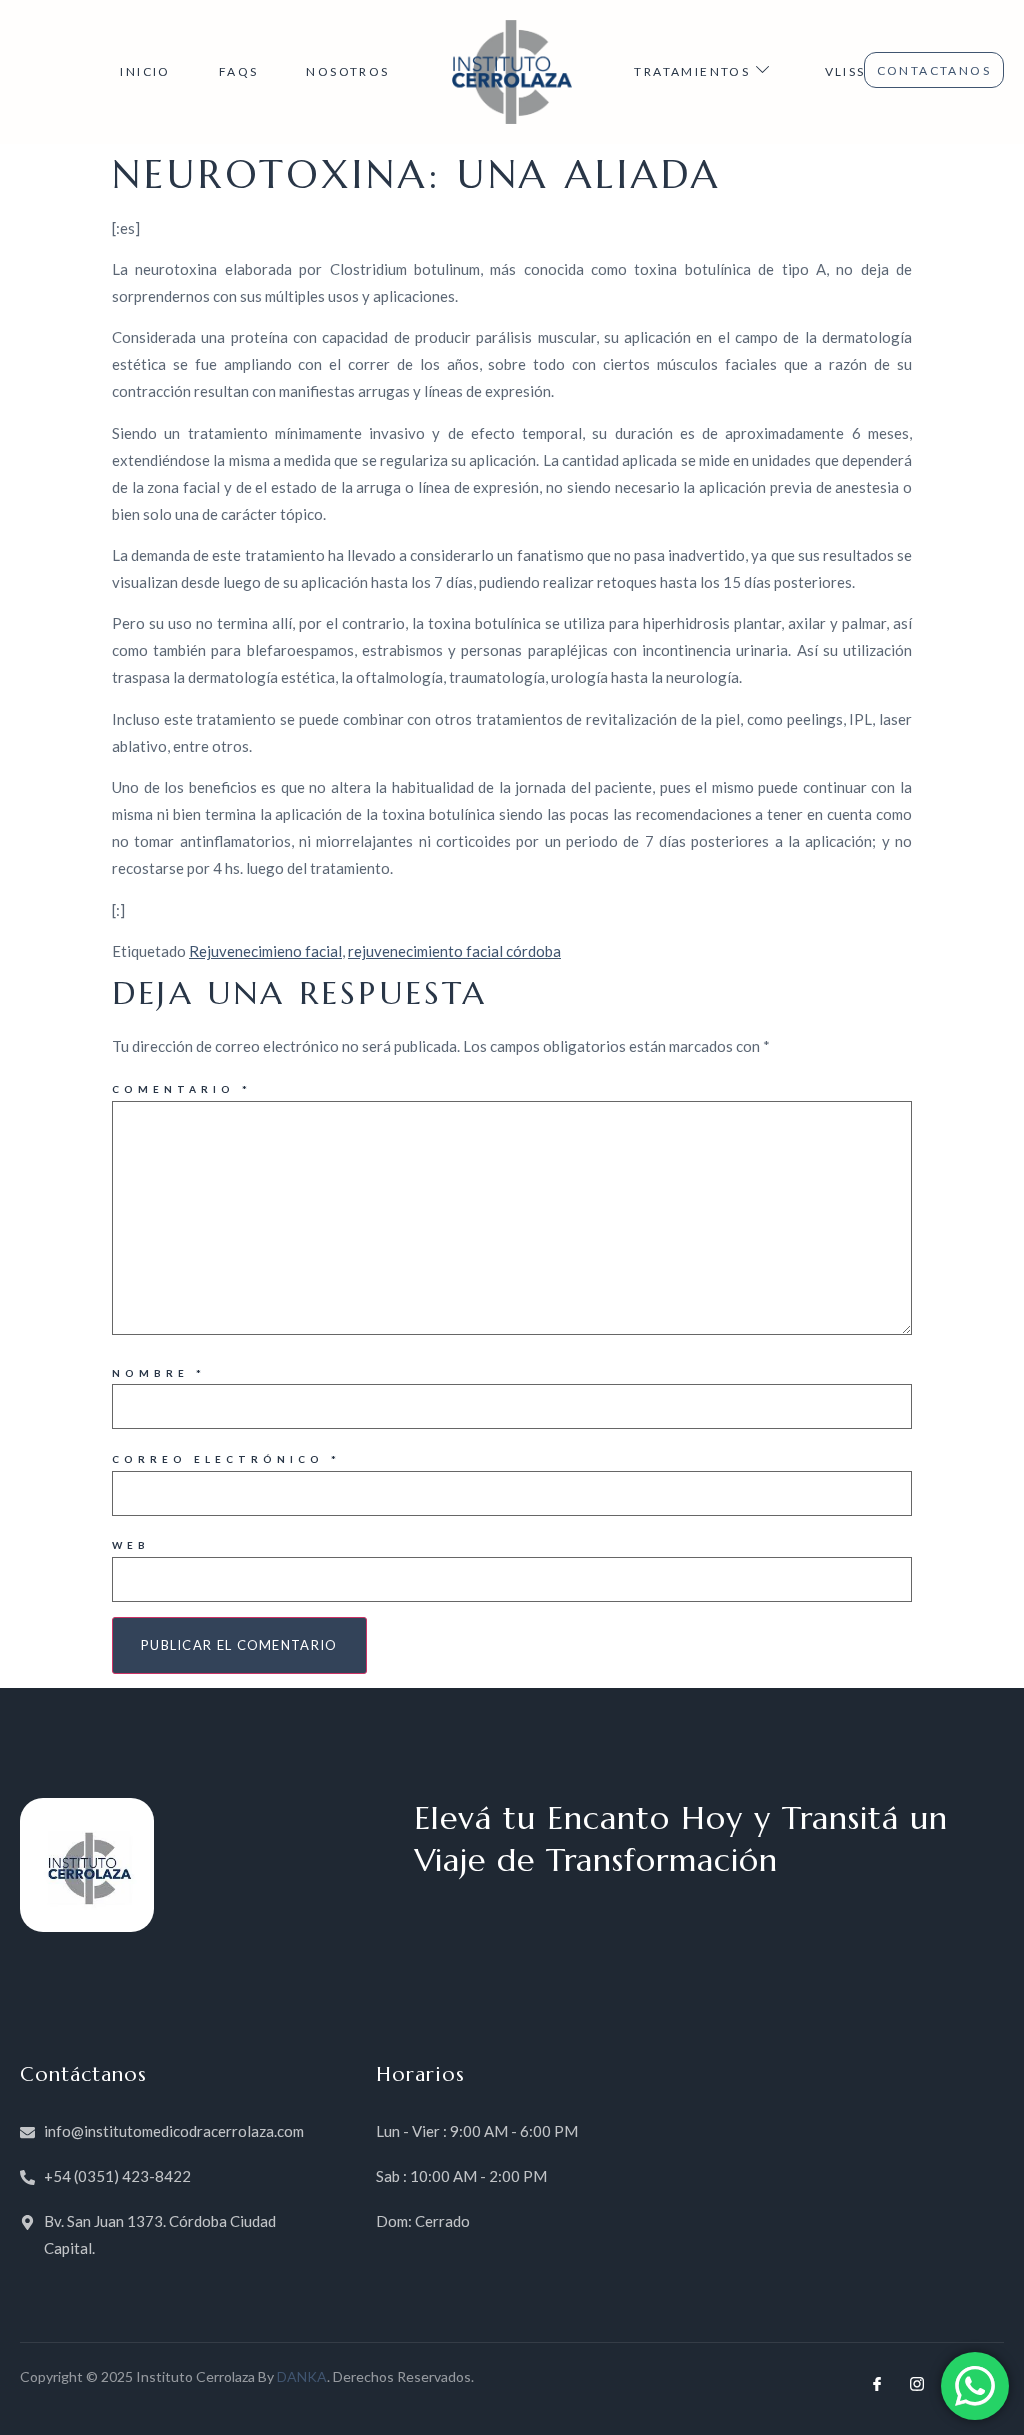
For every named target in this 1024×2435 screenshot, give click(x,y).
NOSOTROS (347, 71)
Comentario (182, 1089)
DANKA (302, 2376)
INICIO (145, 71)
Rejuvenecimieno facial (265, 951)
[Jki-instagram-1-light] (917, 2384)
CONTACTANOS (934, 70)
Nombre (159, 1373)
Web (131, 1545)
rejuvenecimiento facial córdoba (454, 951)
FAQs (239, 71)
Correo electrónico (226, 1459)
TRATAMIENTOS (692, 71)
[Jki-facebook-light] (877, 2384)
